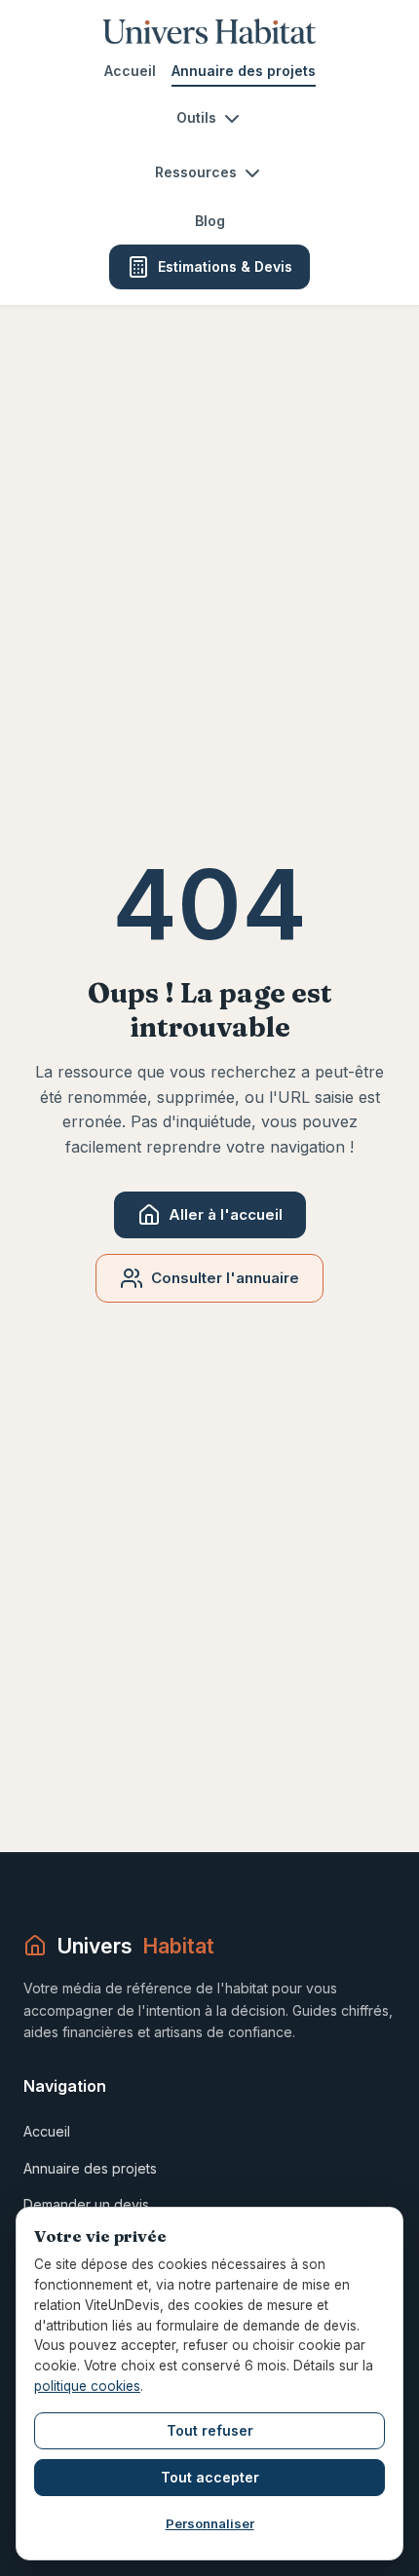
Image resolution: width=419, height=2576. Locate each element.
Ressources (196, 172)
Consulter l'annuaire (225, 1278)
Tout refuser (210, 2430)
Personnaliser (210, 2523)
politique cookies (87, 2386)
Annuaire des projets (244, 71)
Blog (210, 221)
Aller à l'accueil (226, 1214)
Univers (135, 1946)
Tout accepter (210, 2477)
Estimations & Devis (225, 266)
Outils (196, 117)
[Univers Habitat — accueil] (210, 31)
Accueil (130, 71)
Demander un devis (86, 2204)
